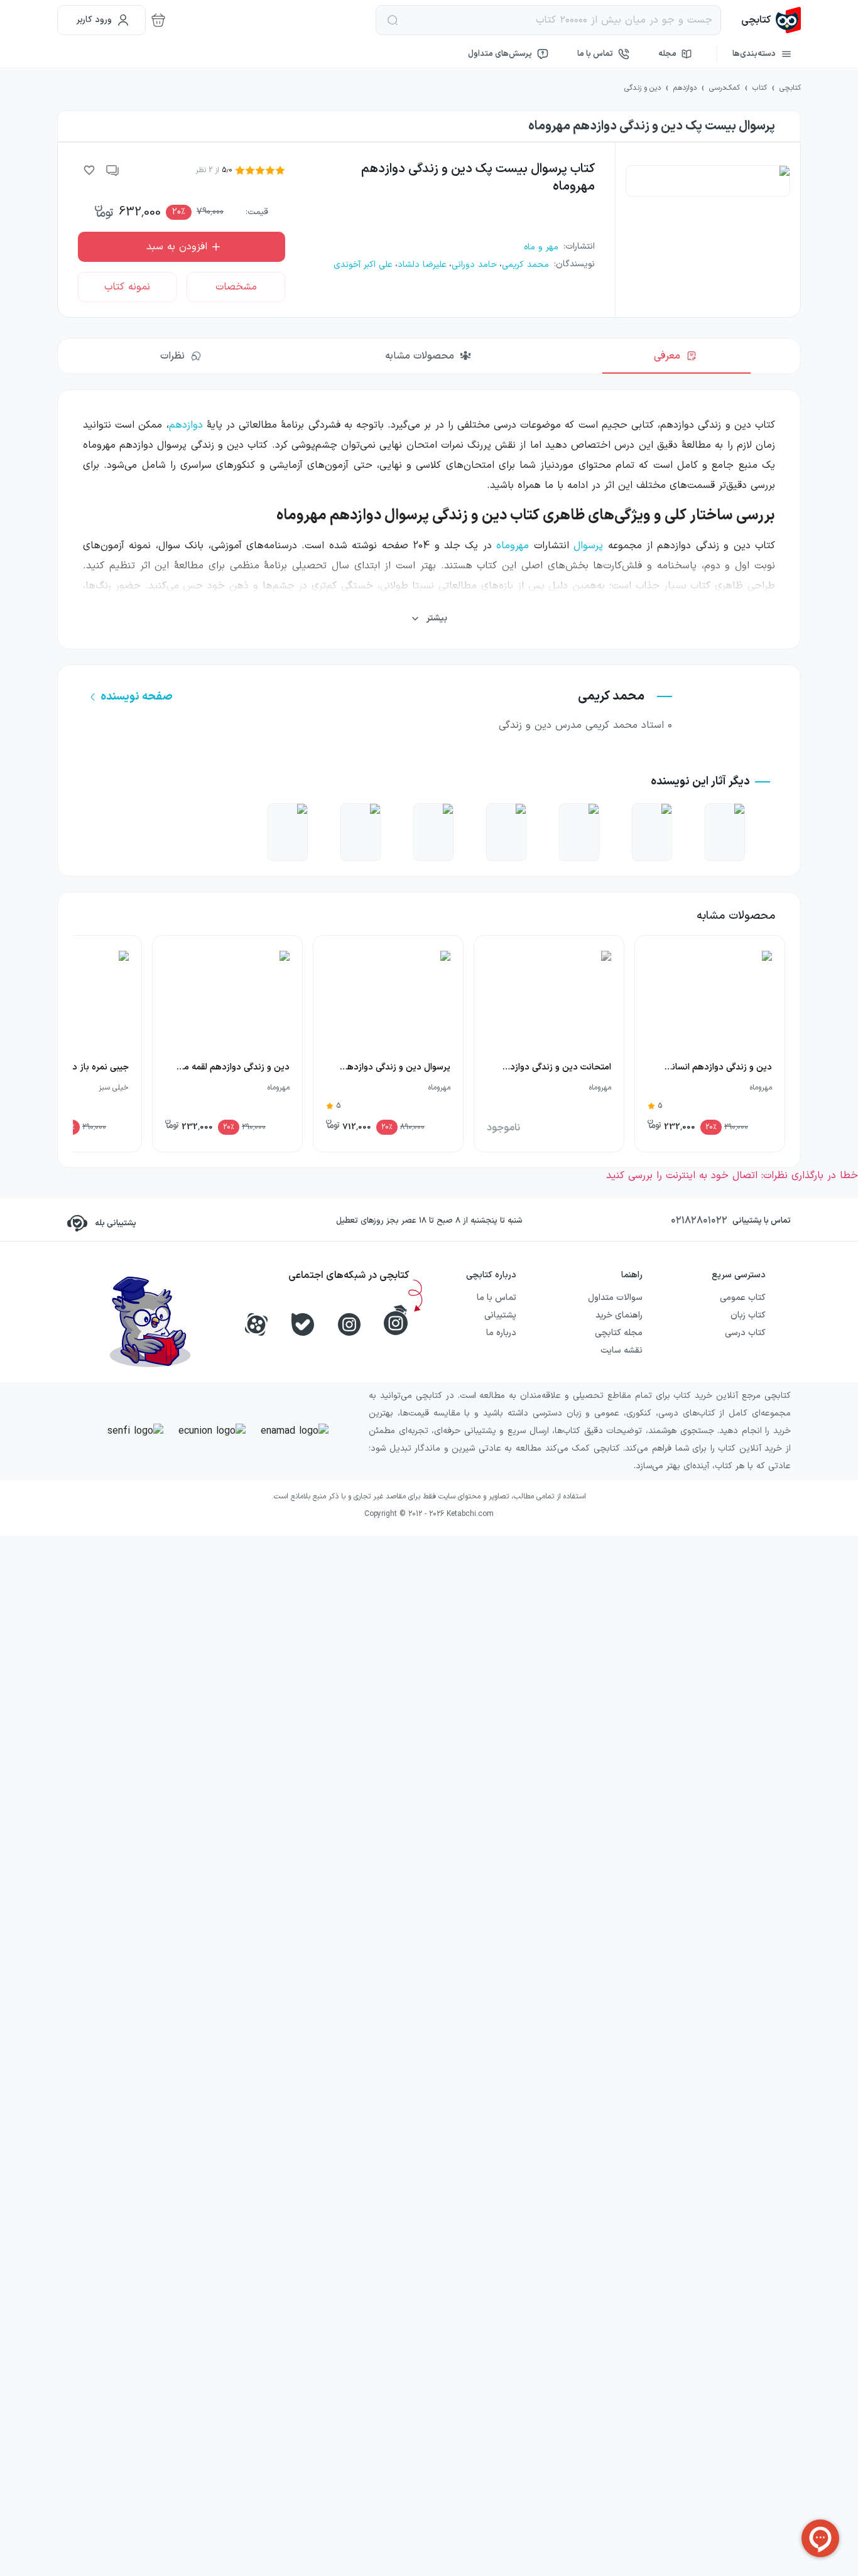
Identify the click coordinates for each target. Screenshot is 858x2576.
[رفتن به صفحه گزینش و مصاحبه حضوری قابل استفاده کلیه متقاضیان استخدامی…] (579, 832)
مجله (667, 54)
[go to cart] (158, 20)
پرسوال (588, 546)
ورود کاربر (94, 20)
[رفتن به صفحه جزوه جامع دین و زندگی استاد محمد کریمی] (725, 832)
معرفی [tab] (667, 356)
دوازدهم (186, 425)
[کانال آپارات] (256, 1324)
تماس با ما (595, 54)
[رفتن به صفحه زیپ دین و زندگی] (433, 832)
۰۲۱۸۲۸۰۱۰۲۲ (699, 1221)
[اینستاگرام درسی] (396, 1320)
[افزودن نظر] (113, 170)
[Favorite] (89, 170)
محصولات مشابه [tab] (420, 356)
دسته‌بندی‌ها (754, 54)
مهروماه (513, 546)
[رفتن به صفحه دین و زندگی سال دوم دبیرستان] (506, 832)
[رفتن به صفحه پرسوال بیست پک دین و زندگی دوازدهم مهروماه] (652, 832)
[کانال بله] (303, 1324)
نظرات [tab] (172, 356)
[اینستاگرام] (349, 1324)
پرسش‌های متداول (500, 54)
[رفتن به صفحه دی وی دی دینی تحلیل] (361, 832)
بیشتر (437, 618)
